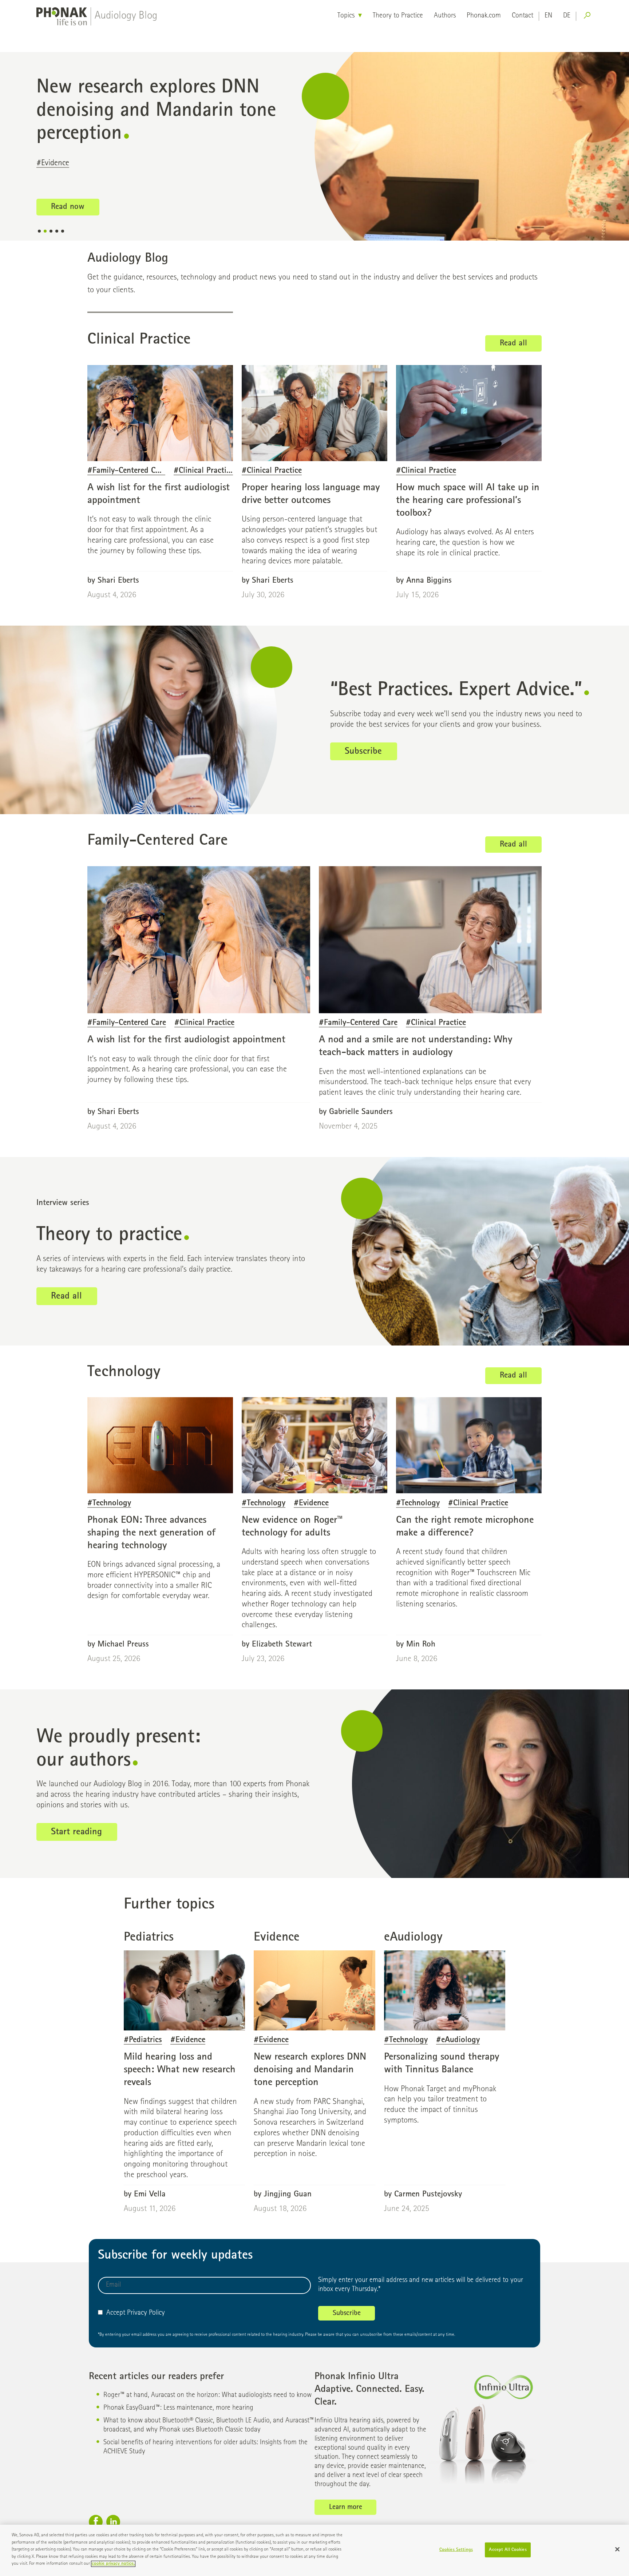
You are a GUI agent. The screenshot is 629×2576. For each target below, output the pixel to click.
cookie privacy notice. (113, 2564)
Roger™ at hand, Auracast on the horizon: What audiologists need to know (207, 2395)
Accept (116, 2313)
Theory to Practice (398, 16)
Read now (68, 196)
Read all (513, 344)
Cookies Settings (456, 2550)
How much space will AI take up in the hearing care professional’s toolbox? (468, 501)
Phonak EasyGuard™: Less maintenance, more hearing (178, 2408)
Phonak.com (484, 16)
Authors (445, 16)
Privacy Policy (146, 2313)
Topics (346, 16)
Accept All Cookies (508, 2550)
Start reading (76, 1832)
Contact (523, 16)
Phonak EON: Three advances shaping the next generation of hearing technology (151, 1533)
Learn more (346, 2508)
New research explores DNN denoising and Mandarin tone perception (310, 2070)
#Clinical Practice (204, 471)
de (567, 16)
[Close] (617, 2549)
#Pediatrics (54, 152)
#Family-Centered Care (127, 471)
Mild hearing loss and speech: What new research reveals (180, 2070)
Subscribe (363, 752)
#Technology (109, 1504)
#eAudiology (458, 2040)
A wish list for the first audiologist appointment (186, 1040)
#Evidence (96, 152)
